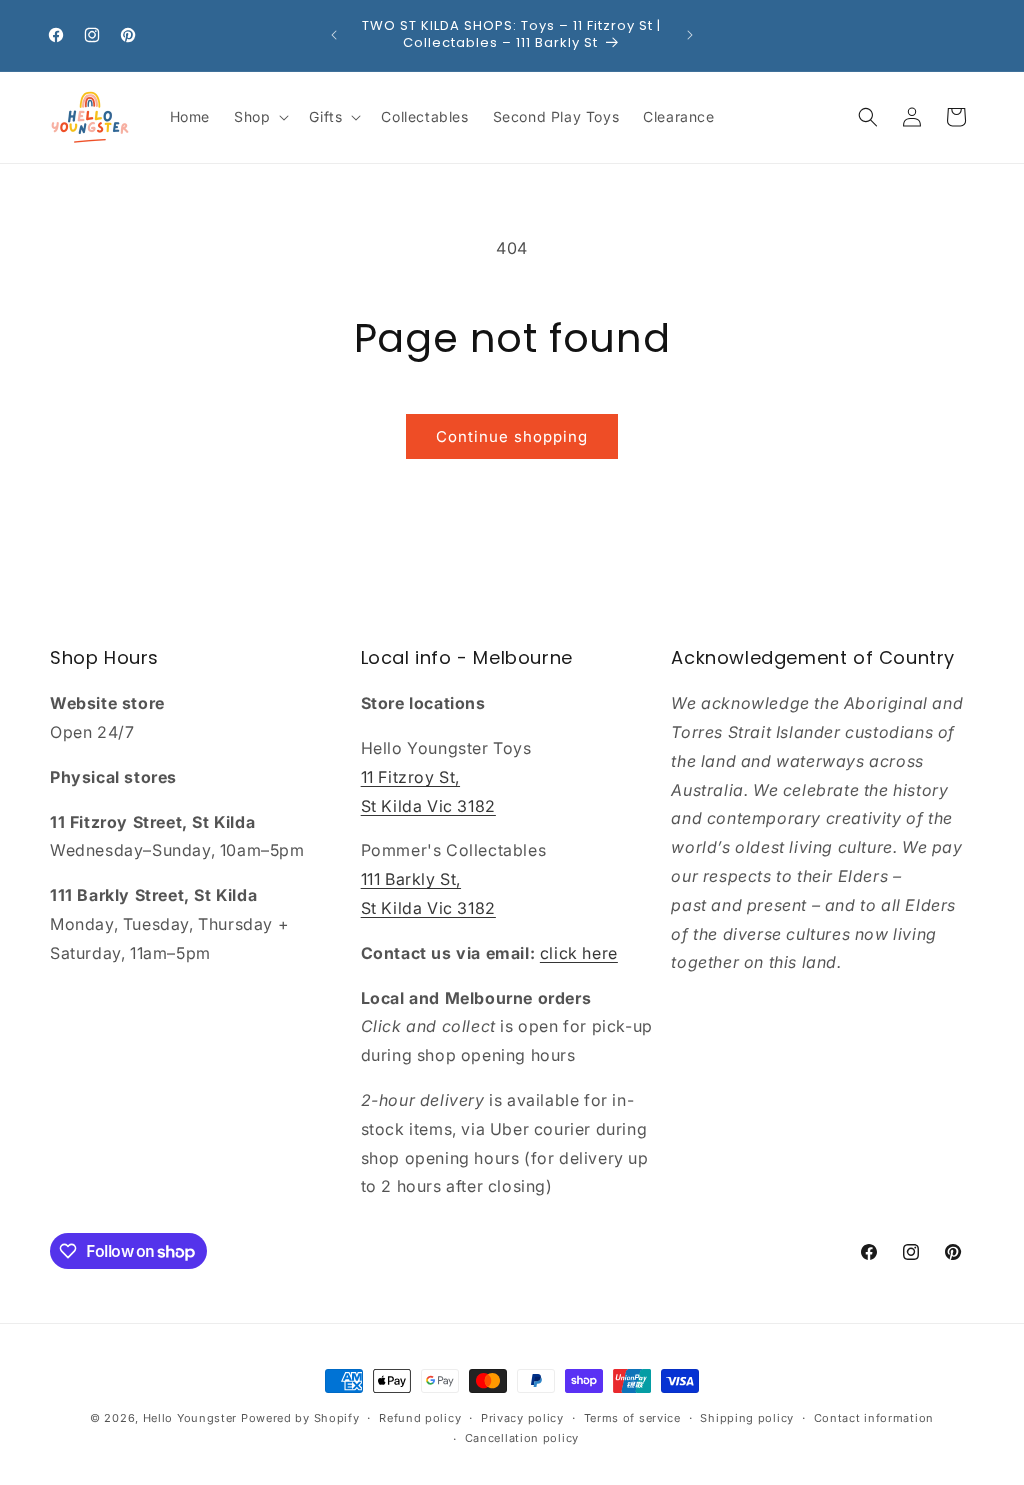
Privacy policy (522, 1418)
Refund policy (420, 1418)
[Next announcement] (690, 35)
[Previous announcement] (334, 35)
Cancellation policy (522, 1438)
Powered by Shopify (300, 1418)
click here (579, 953)
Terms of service (632, 1418)
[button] (259, 117)
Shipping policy (747, 1418)
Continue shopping (512, 436)
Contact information (874, 1418)
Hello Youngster (190, 1418)
